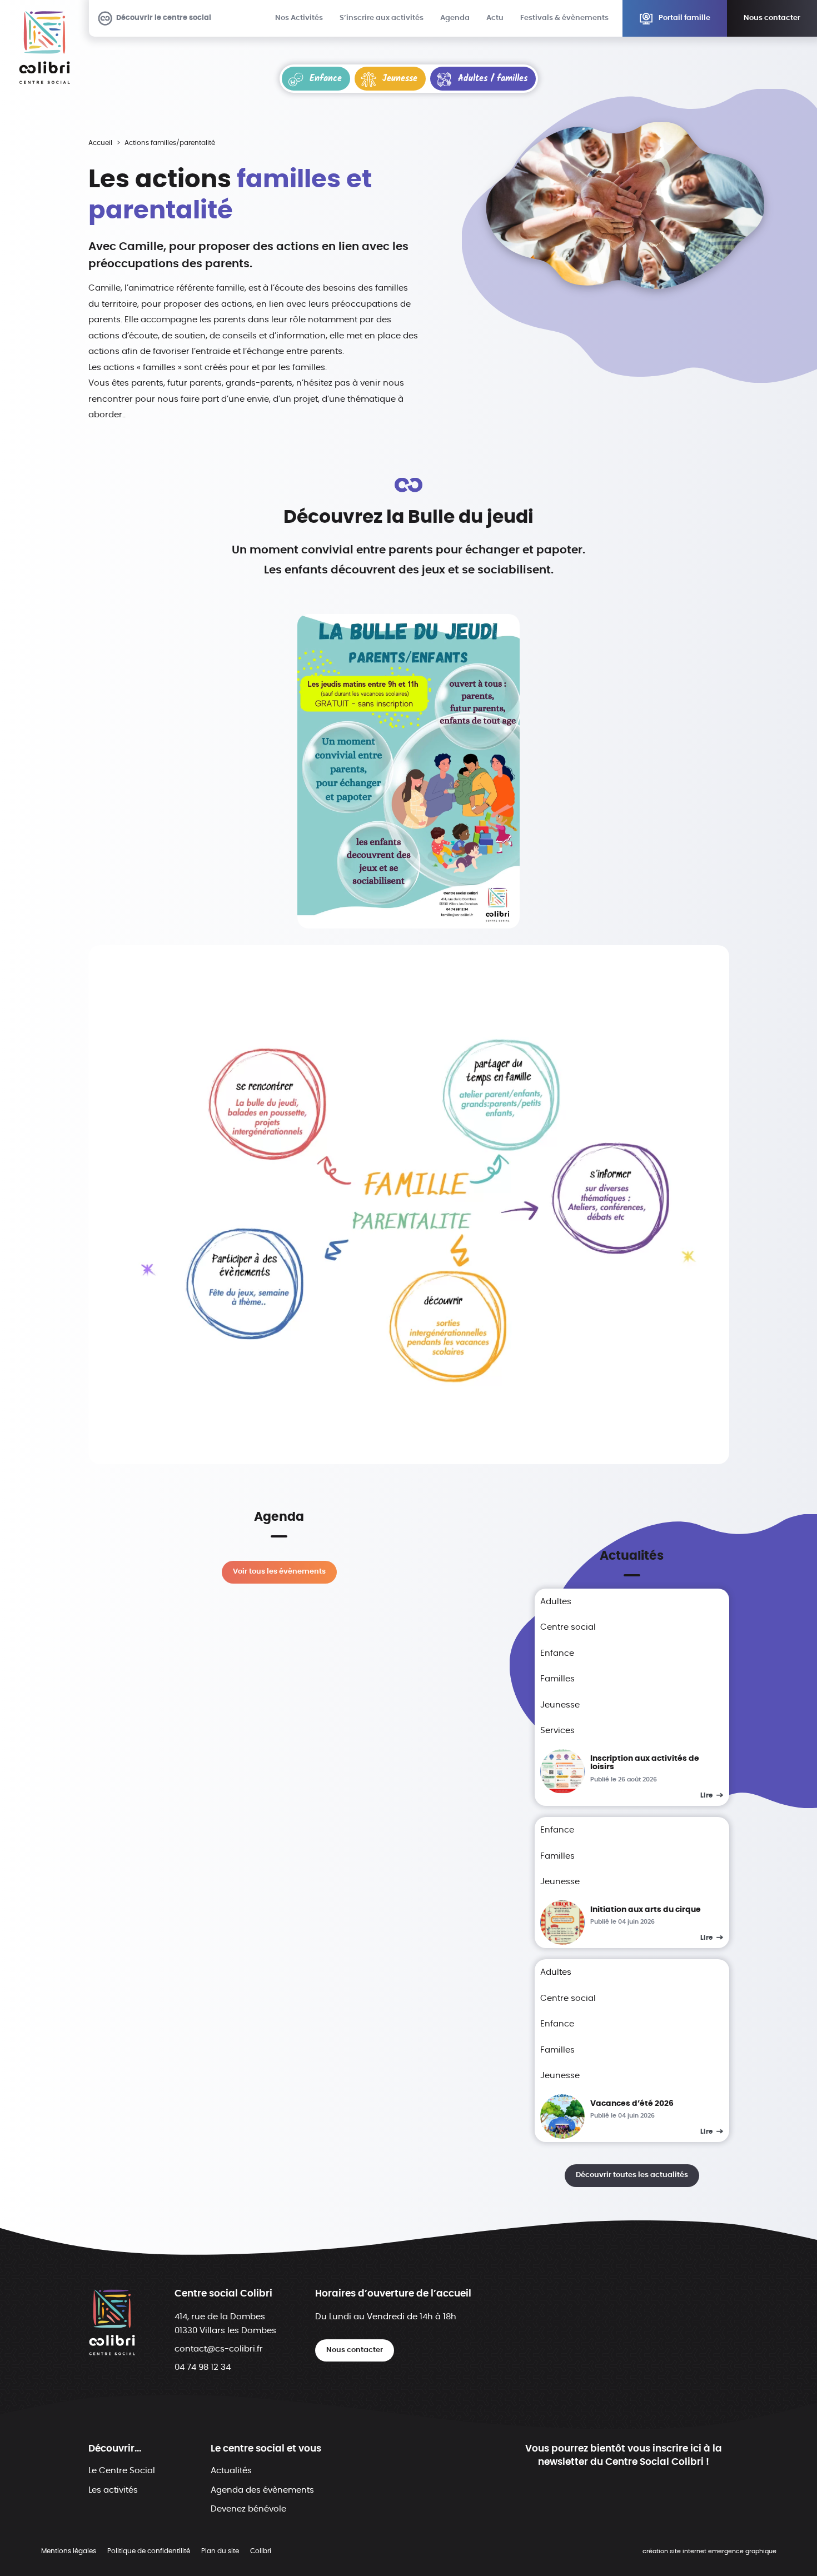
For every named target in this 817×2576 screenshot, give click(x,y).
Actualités (231, 2471)
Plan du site (220, 2551)
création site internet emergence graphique (709, 2552)
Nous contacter (772, 18)
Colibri (261, 2551)
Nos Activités (299, 18)
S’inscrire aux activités (382, 18)
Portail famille (684, 18)
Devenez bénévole (248, 2509)
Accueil (100, 143)
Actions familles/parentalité (170, 143)
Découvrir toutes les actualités (632, 2175)
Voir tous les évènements (279, 1572)
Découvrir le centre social (164, 18)
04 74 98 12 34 (203, 2367)
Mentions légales (69, 2551)
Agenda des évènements (262, 2490)
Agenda (455, 18)
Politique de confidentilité (149, 2551)
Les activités (113, 2490)
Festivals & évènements (564, 18)
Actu (495, 18)
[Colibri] (44, 48)
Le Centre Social (122, 2471)
